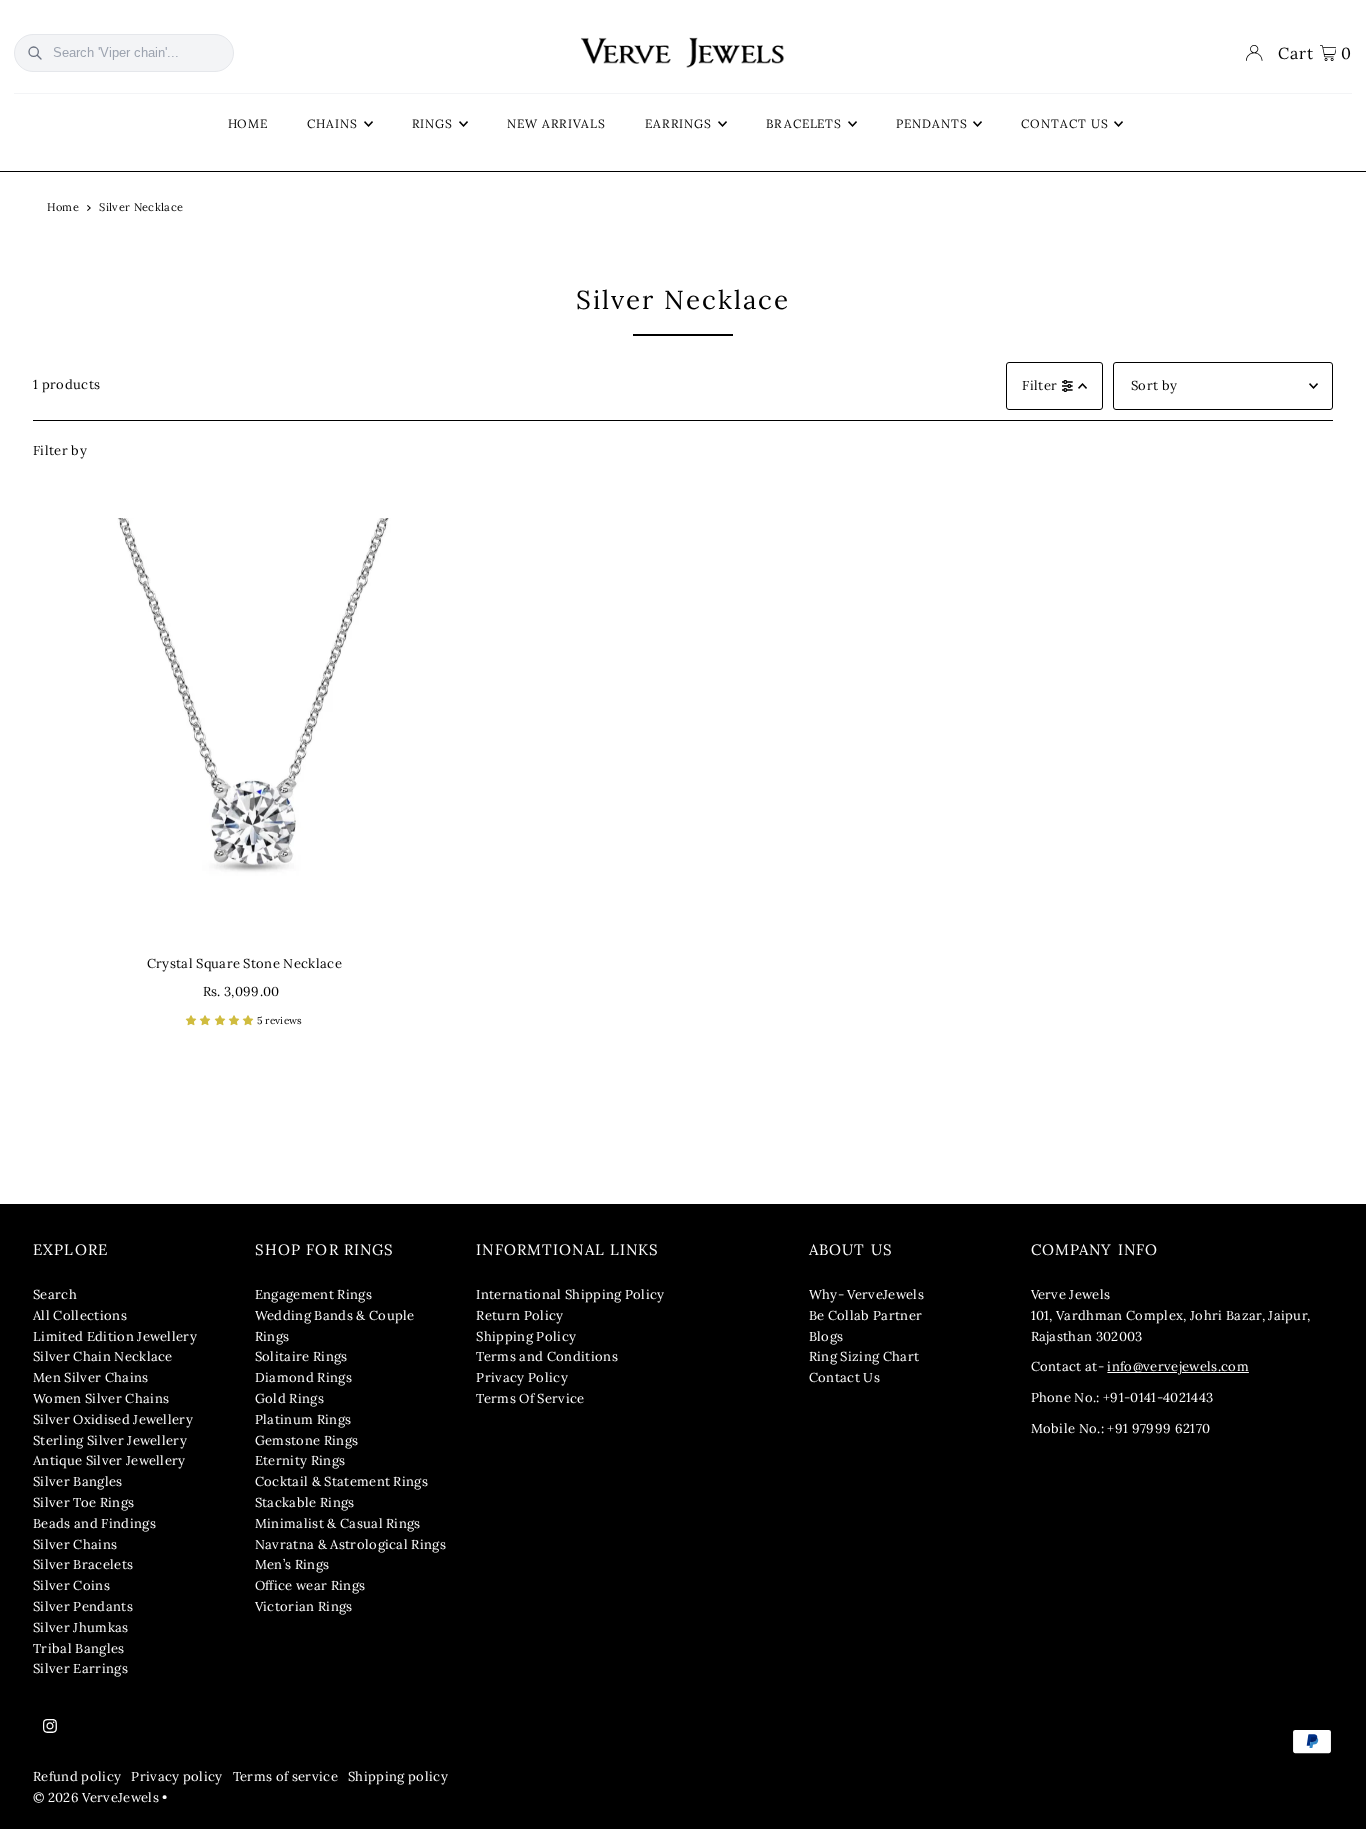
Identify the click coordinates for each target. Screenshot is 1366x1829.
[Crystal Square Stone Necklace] (244, 729)
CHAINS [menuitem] (332, 123)
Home (63, 207)
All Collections (80, 1315)
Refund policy (77, 1776)
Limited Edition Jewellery (115, 1336)
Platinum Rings (303, 1419)
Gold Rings (289, 1398)
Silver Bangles (78, 1481)
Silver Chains (75, 1544)
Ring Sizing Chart (864, 1356)
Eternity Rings (300, 1460)
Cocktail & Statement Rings (341, 1481)
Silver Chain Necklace (103, 1356)
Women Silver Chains (101, 1398)
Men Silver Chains (91, 1377)
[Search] (35, 53)
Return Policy (519, 1315)
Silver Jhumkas (81, 1627)
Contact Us (844, 1377)
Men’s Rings (292, 1564)
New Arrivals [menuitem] (556, 123)
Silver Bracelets (83, 1564)
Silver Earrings (80, 1668)
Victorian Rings (304, 1606)
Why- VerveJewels (866, 1294)
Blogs (826, 1336)
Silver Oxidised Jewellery (113, 1419)
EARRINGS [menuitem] (678, 123)
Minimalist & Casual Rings (338, 1523)
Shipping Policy (526, 1336)
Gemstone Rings (307, 1440)
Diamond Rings (303, 1377)
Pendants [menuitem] (931, 123)
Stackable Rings (305, 1502)
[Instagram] (50, 1727)
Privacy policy (177, 1776)
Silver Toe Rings (83, 1502)
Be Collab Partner (866, 1315)
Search (55, 1294)
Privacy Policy (522, 1377)
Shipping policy (398, 1776)
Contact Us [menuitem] (1064, 123)
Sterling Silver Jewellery (110, 1440)
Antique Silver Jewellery (109, 1460)
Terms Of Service (530, 1398)
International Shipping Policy (570, 1294)
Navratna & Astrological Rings (350, 1544)
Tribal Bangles (79, 1648)
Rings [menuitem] (433, 123)
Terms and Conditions (547, 1356)
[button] (221, 1020)
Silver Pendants (83, 1606)
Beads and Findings (94, 1523)
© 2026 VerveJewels (96, 1797)
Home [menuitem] (248, 123)
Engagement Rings (313, 1294)
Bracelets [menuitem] (804, 123)
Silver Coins (71, 1585)
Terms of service (285, 1776)
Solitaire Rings (301, 1356)
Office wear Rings (310, 1585)
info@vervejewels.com (1178, 1366)
